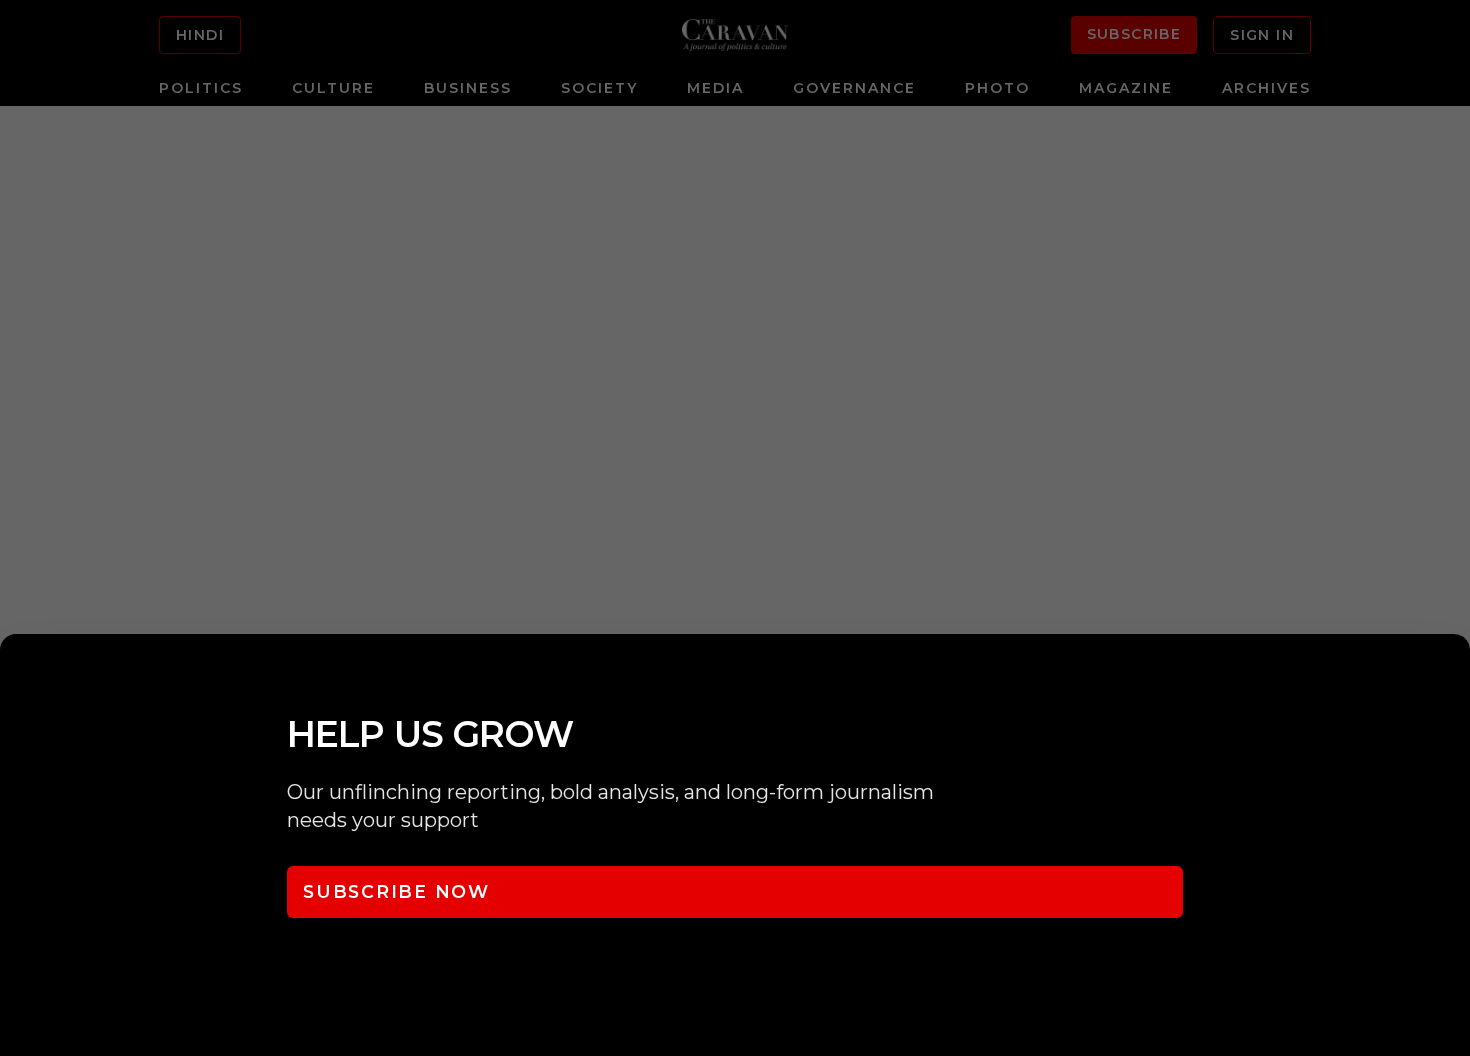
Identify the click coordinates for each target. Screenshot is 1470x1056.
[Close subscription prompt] (1450, 676)
